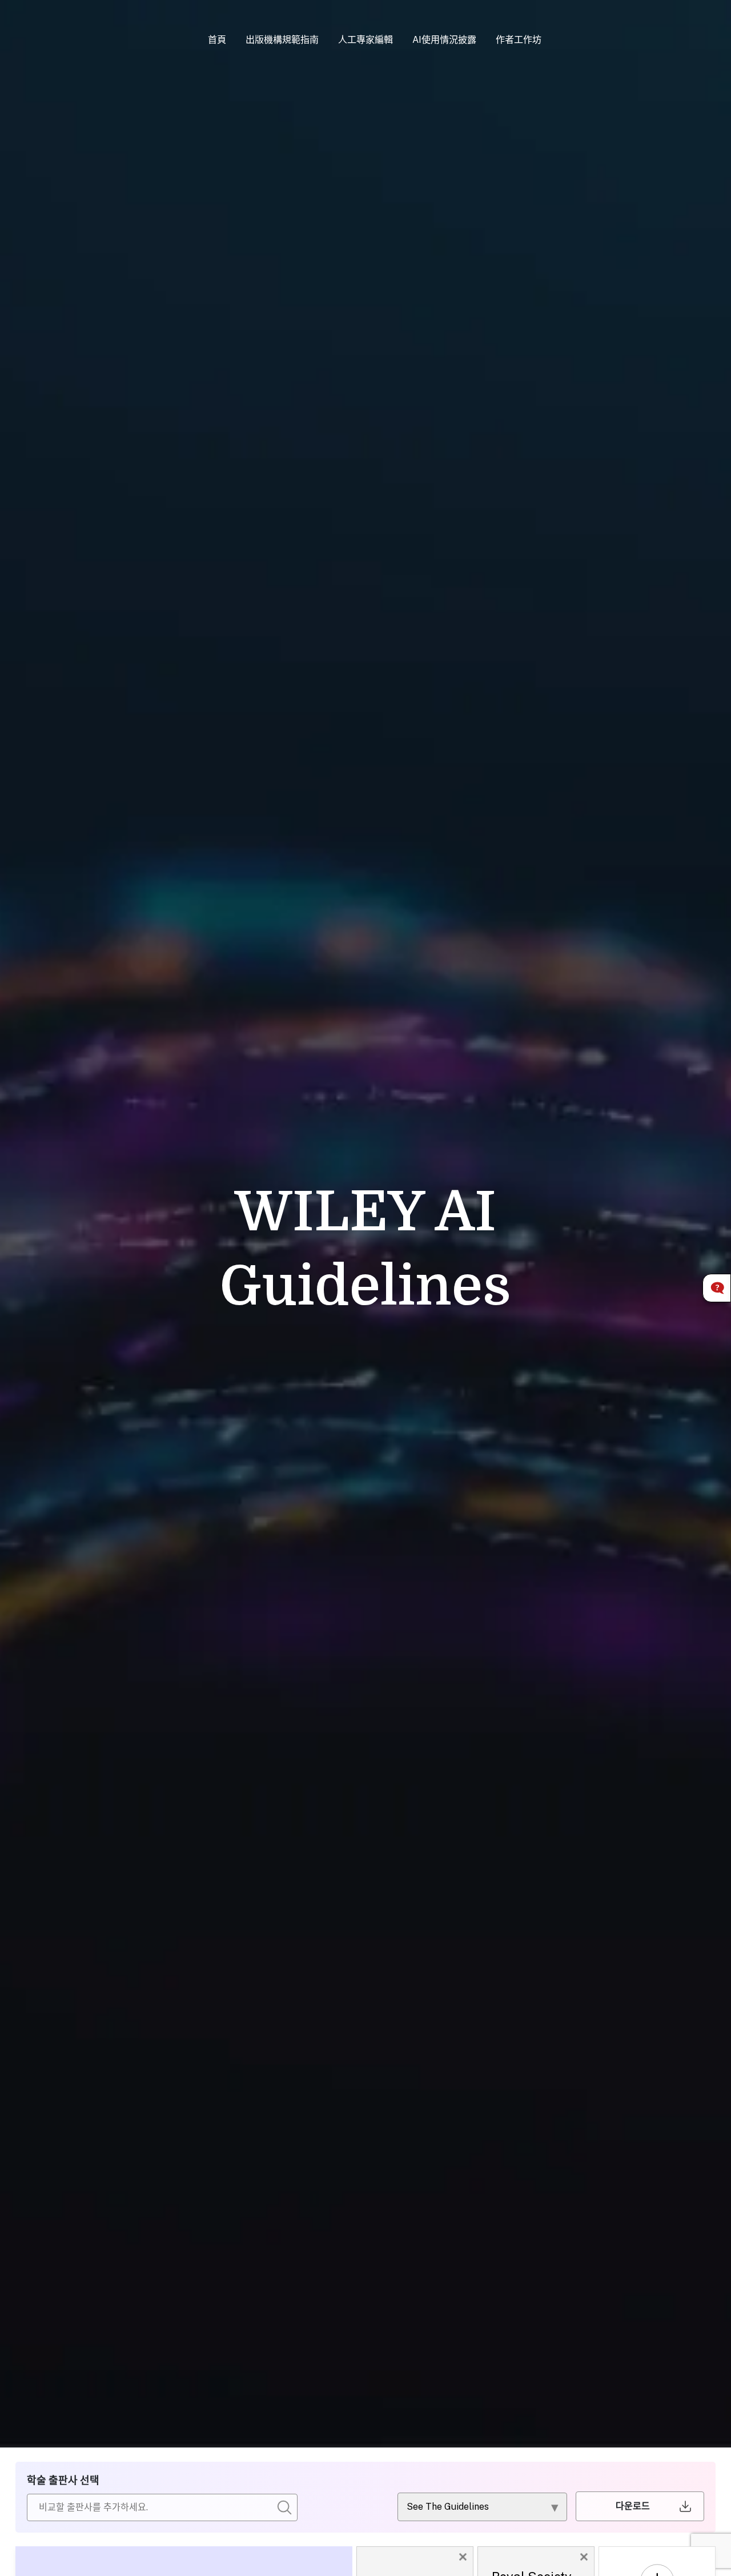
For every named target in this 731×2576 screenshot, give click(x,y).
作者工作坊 (519, 40)
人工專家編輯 (365, 40)
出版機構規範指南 (282, 40)
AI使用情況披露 (444, 40)
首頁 (217, 40)
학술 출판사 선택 (63, 2480)
